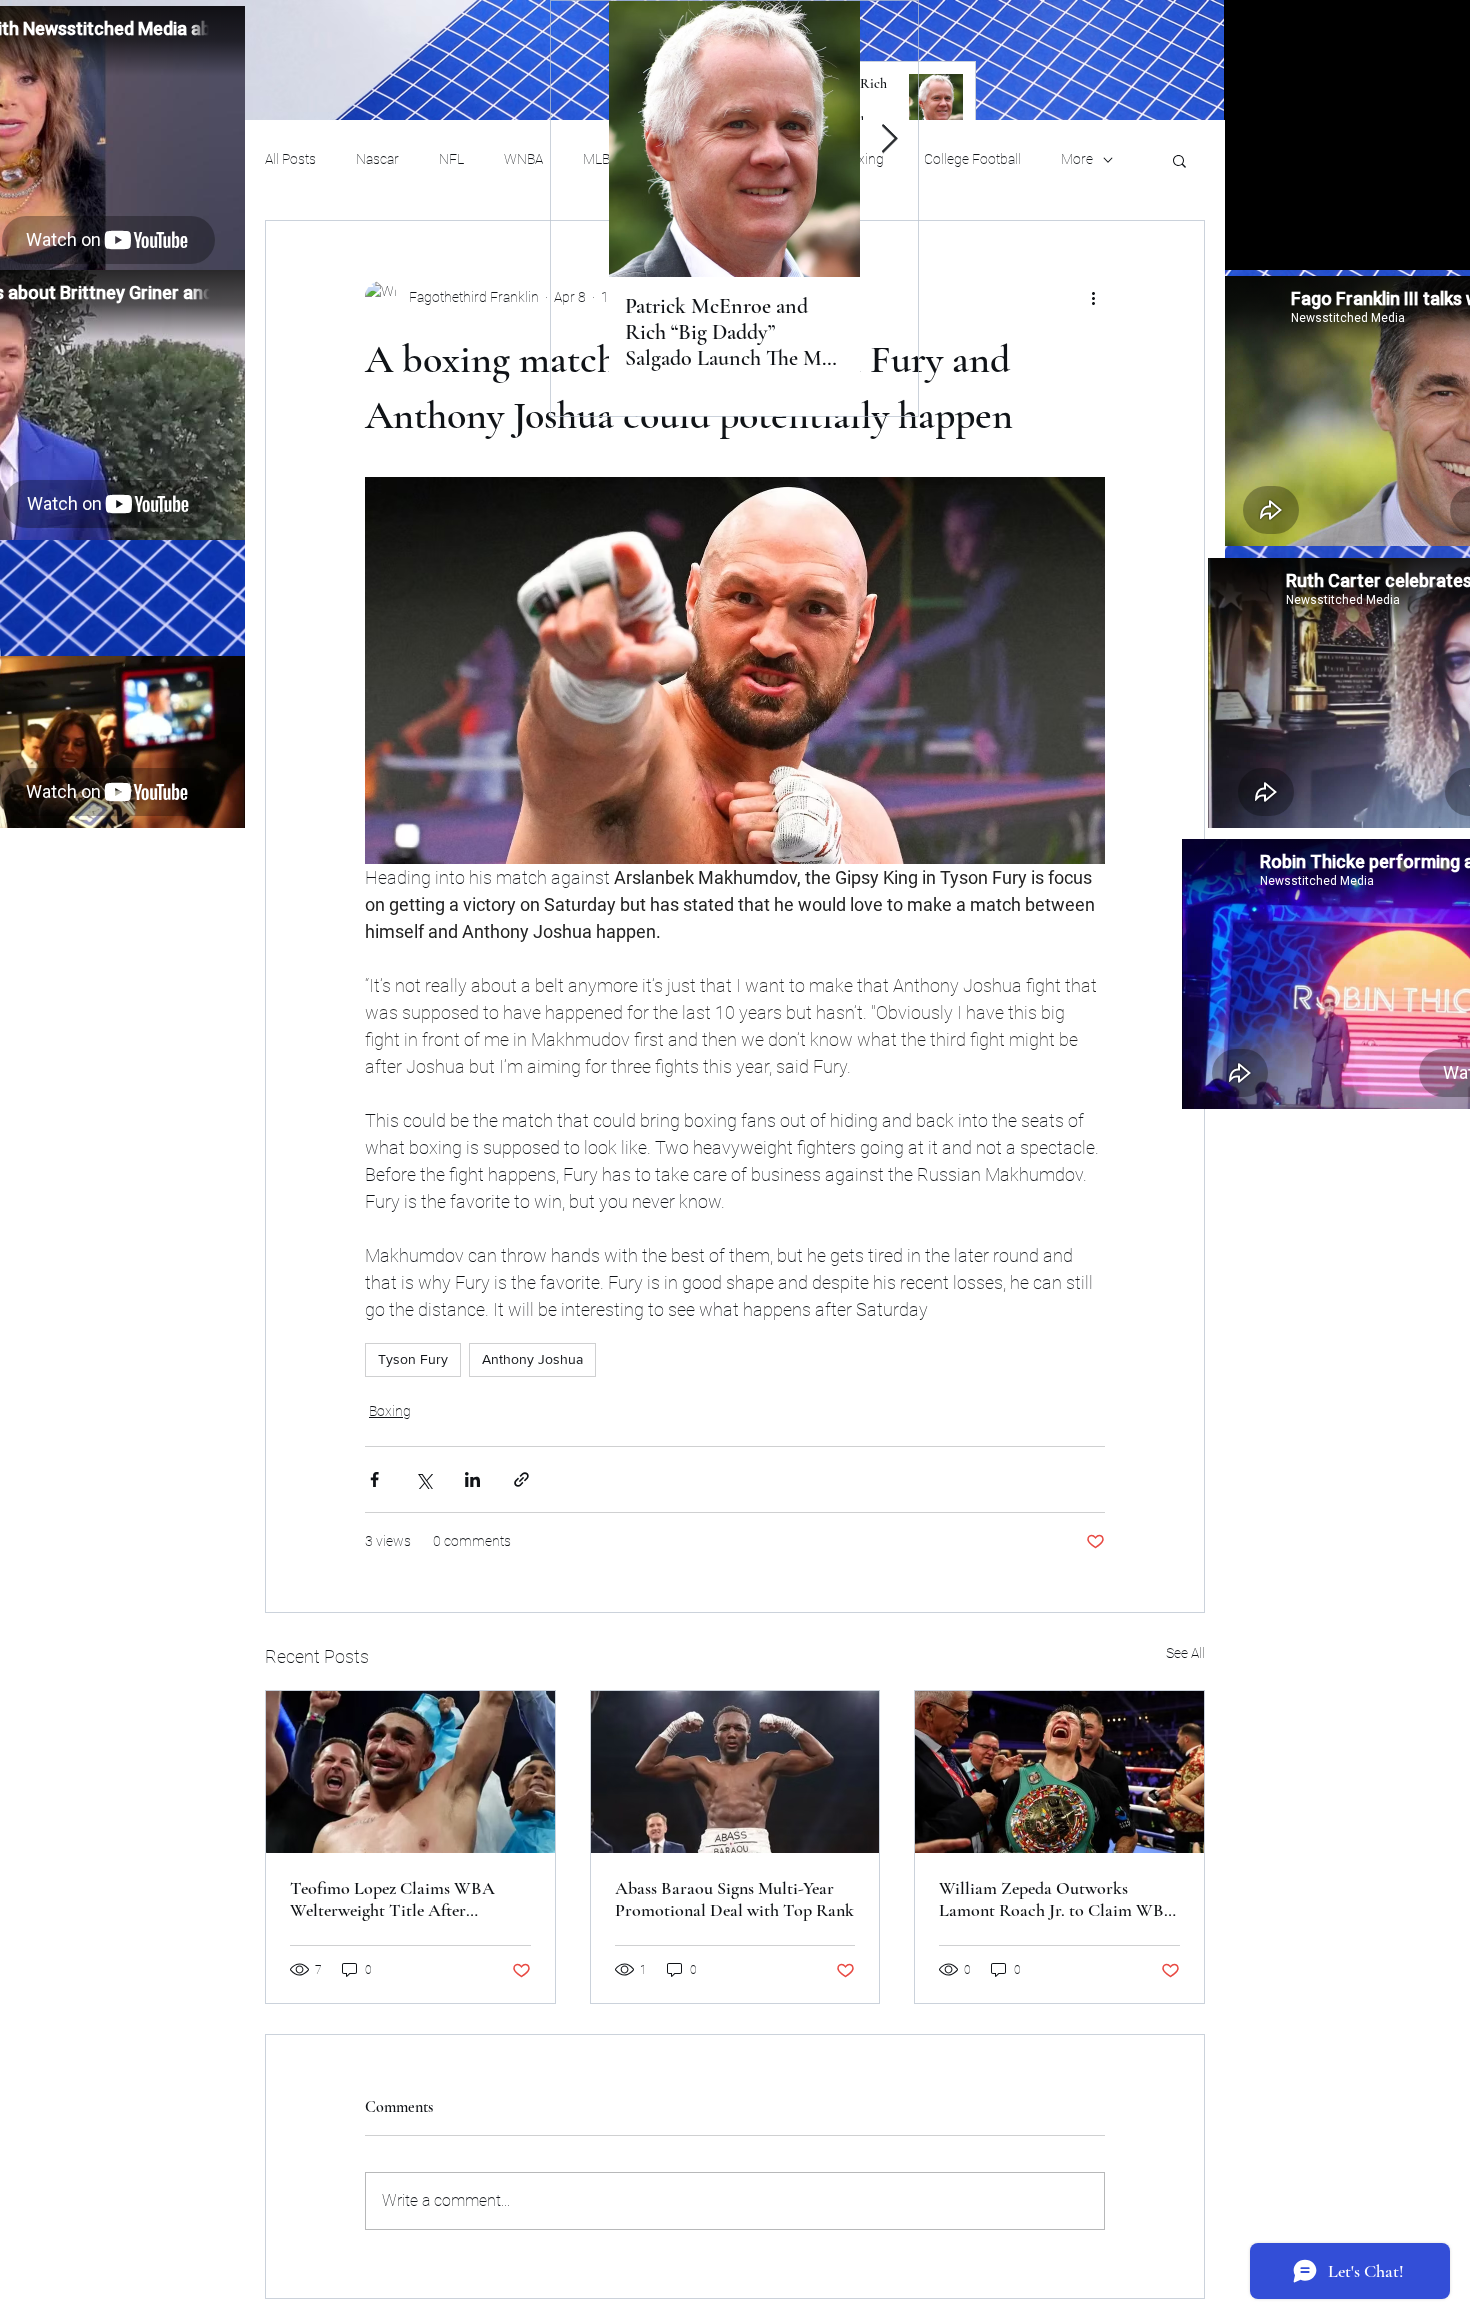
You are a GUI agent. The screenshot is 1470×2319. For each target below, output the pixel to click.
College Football (972, 159)
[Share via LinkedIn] (472, 1479)
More (1077, 159)
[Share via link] (521, 1479)
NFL (451, 159)
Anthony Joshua (532, 1359)
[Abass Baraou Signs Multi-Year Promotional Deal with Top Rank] (735, 1772)
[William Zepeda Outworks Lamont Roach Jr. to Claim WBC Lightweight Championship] (1059, 1772)
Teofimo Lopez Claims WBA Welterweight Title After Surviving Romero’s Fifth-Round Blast (405, 1899)
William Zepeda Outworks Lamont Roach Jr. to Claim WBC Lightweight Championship (1057, 1899)
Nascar (377, 159)
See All (1185, 1653)
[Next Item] (889, 139)
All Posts (290, 159)
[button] (1179, 160)
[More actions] (1093, 297)
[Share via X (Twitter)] (423, 1479)
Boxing (390, 1411)
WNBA (523, 159)
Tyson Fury (413, 1359)
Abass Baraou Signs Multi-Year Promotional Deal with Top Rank (734, 1899)
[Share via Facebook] (374, 1479)
